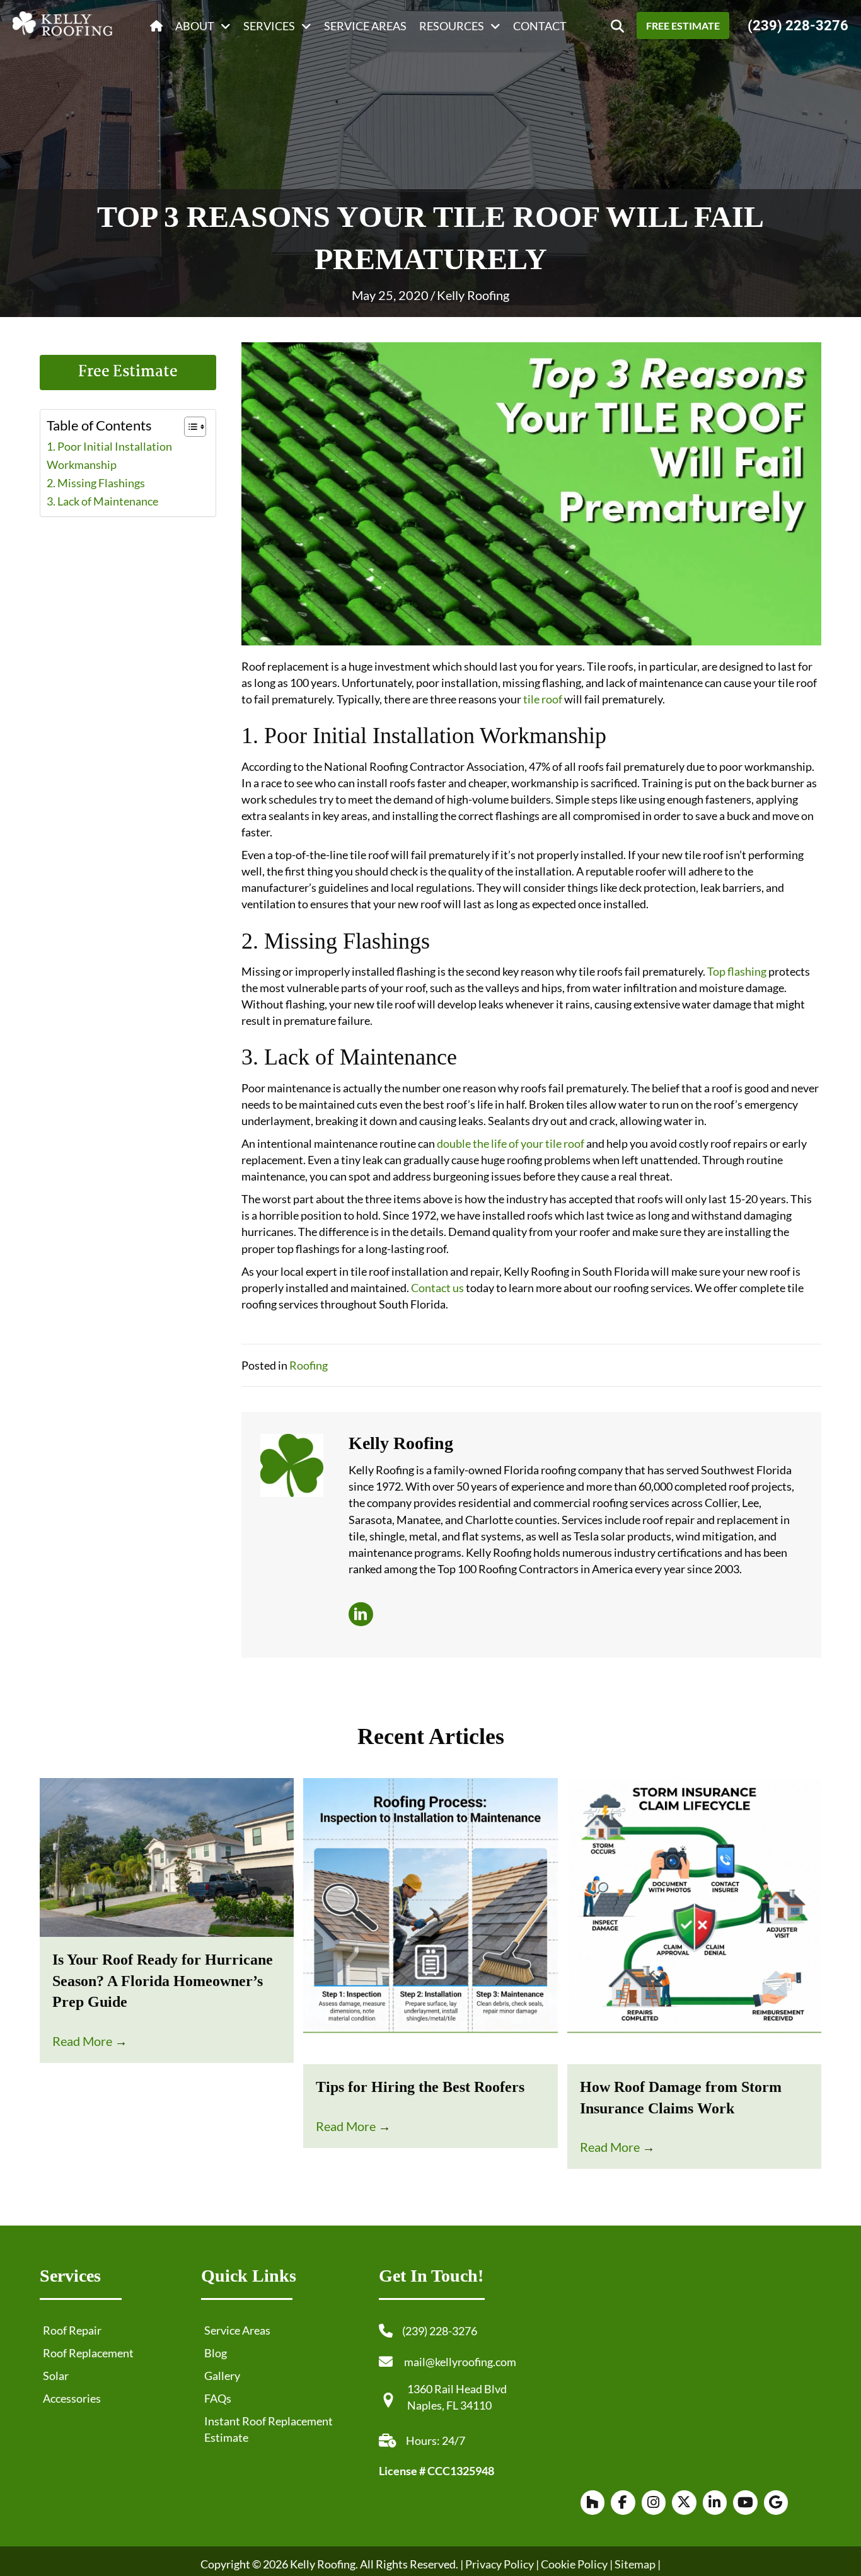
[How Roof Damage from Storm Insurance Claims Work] (694, 1920)
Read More (90, 2041)
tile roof (543, 699)
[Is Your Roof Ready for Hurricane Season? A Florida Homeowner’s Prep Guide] (167, 1856)
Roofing (309, 1365)
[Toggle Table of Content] (189, 427)
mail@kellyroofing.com (460, 2362)
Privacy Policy (500, 2564)
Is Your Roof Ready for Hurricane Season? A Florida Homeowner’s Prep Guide (163, 1981)
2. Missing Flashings (97, 483)
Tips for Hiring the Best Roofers (420, 2087)
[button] (617, 26)
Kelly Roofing (473, 295)
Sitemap (635, 2564)
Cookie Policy (573, 2564)
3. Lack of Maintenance (103, 501)
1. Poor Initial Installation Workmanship (109, 455)
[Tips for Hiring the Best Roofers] (430, 1920)
